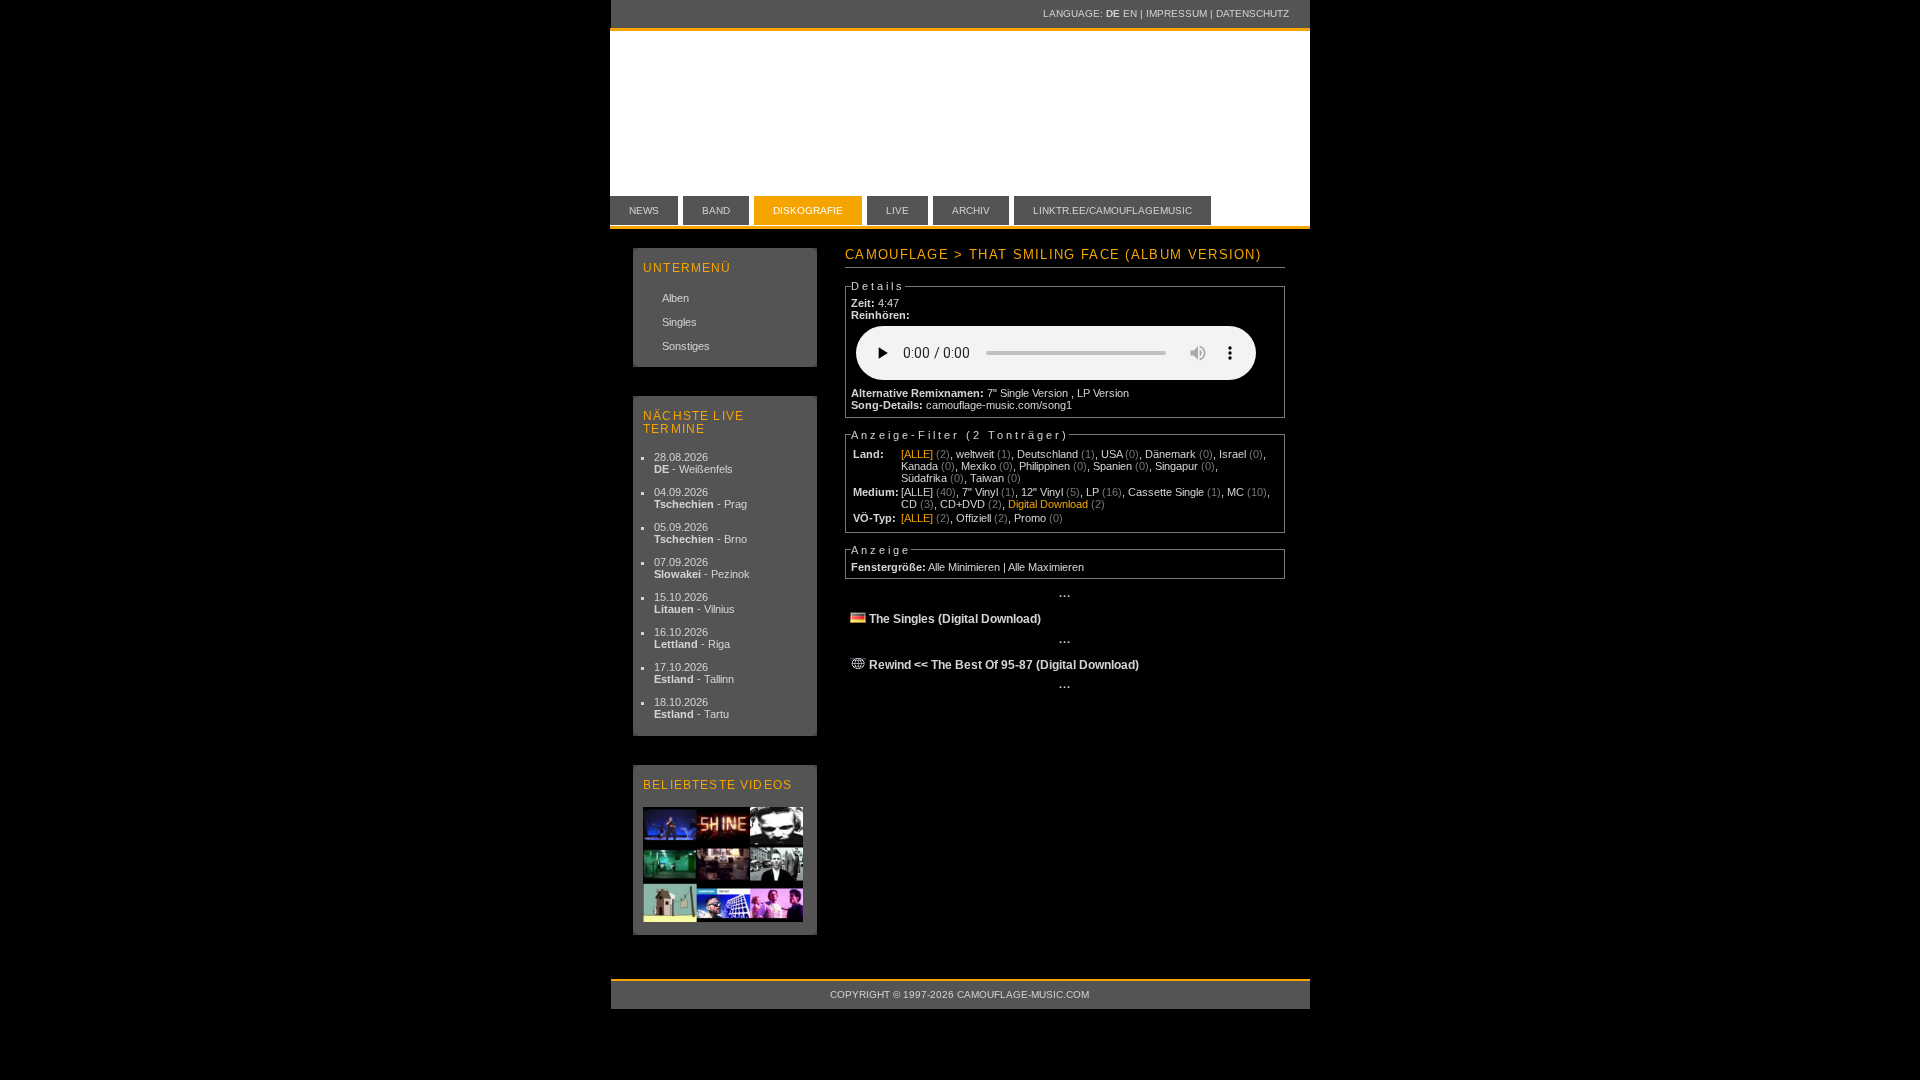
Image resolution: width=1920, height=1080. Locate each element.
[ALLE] (917, 454)
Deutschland (1047, 454)
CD (909, 504)
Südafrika (924, 478)
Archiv (971, 210)
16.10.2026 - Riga (692, 638)
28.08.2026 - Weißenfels (693, 463)
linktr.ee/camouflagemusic (1112, 210)
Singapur (1176, 466)
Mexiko (978, 466)
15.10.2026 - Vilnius (694, 603)
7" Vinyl (980, 492)
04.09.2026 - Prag (700, 498)
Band (716, 210)
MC (1235, 492)
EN (1130, 13)
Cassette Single (1166, 492)
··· (1065, 596)
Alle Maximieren (1046, 567)
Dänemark (1170, 454)
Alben (675, 298)
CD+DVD (962, 504)
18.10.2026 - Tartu (691, 708)
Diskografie (808, 210)
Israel (1232, 454)
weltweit (975, 454)
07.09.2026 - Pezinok (702, 568)
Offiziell (973, 518)
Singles (679, 322)
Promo (1030, 518)
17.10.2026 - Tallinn (694, 673)
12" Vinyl (1042, 492)
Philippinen (1044, 466)
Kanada (919, 466)
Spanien (1112, 466)
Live (897, 210)
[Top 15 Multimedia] (725, 864)
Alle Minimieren (964, 567)
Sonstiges (686, 346)
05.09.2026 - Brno (700, 533)
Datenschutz (1252, 13)
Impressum (1176, 13)
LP (1092, 492)
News (644, 210)
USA (1111, 454)
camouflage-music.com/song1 (999, 405)
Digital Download (1048, 504)
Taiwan (987, 478)
